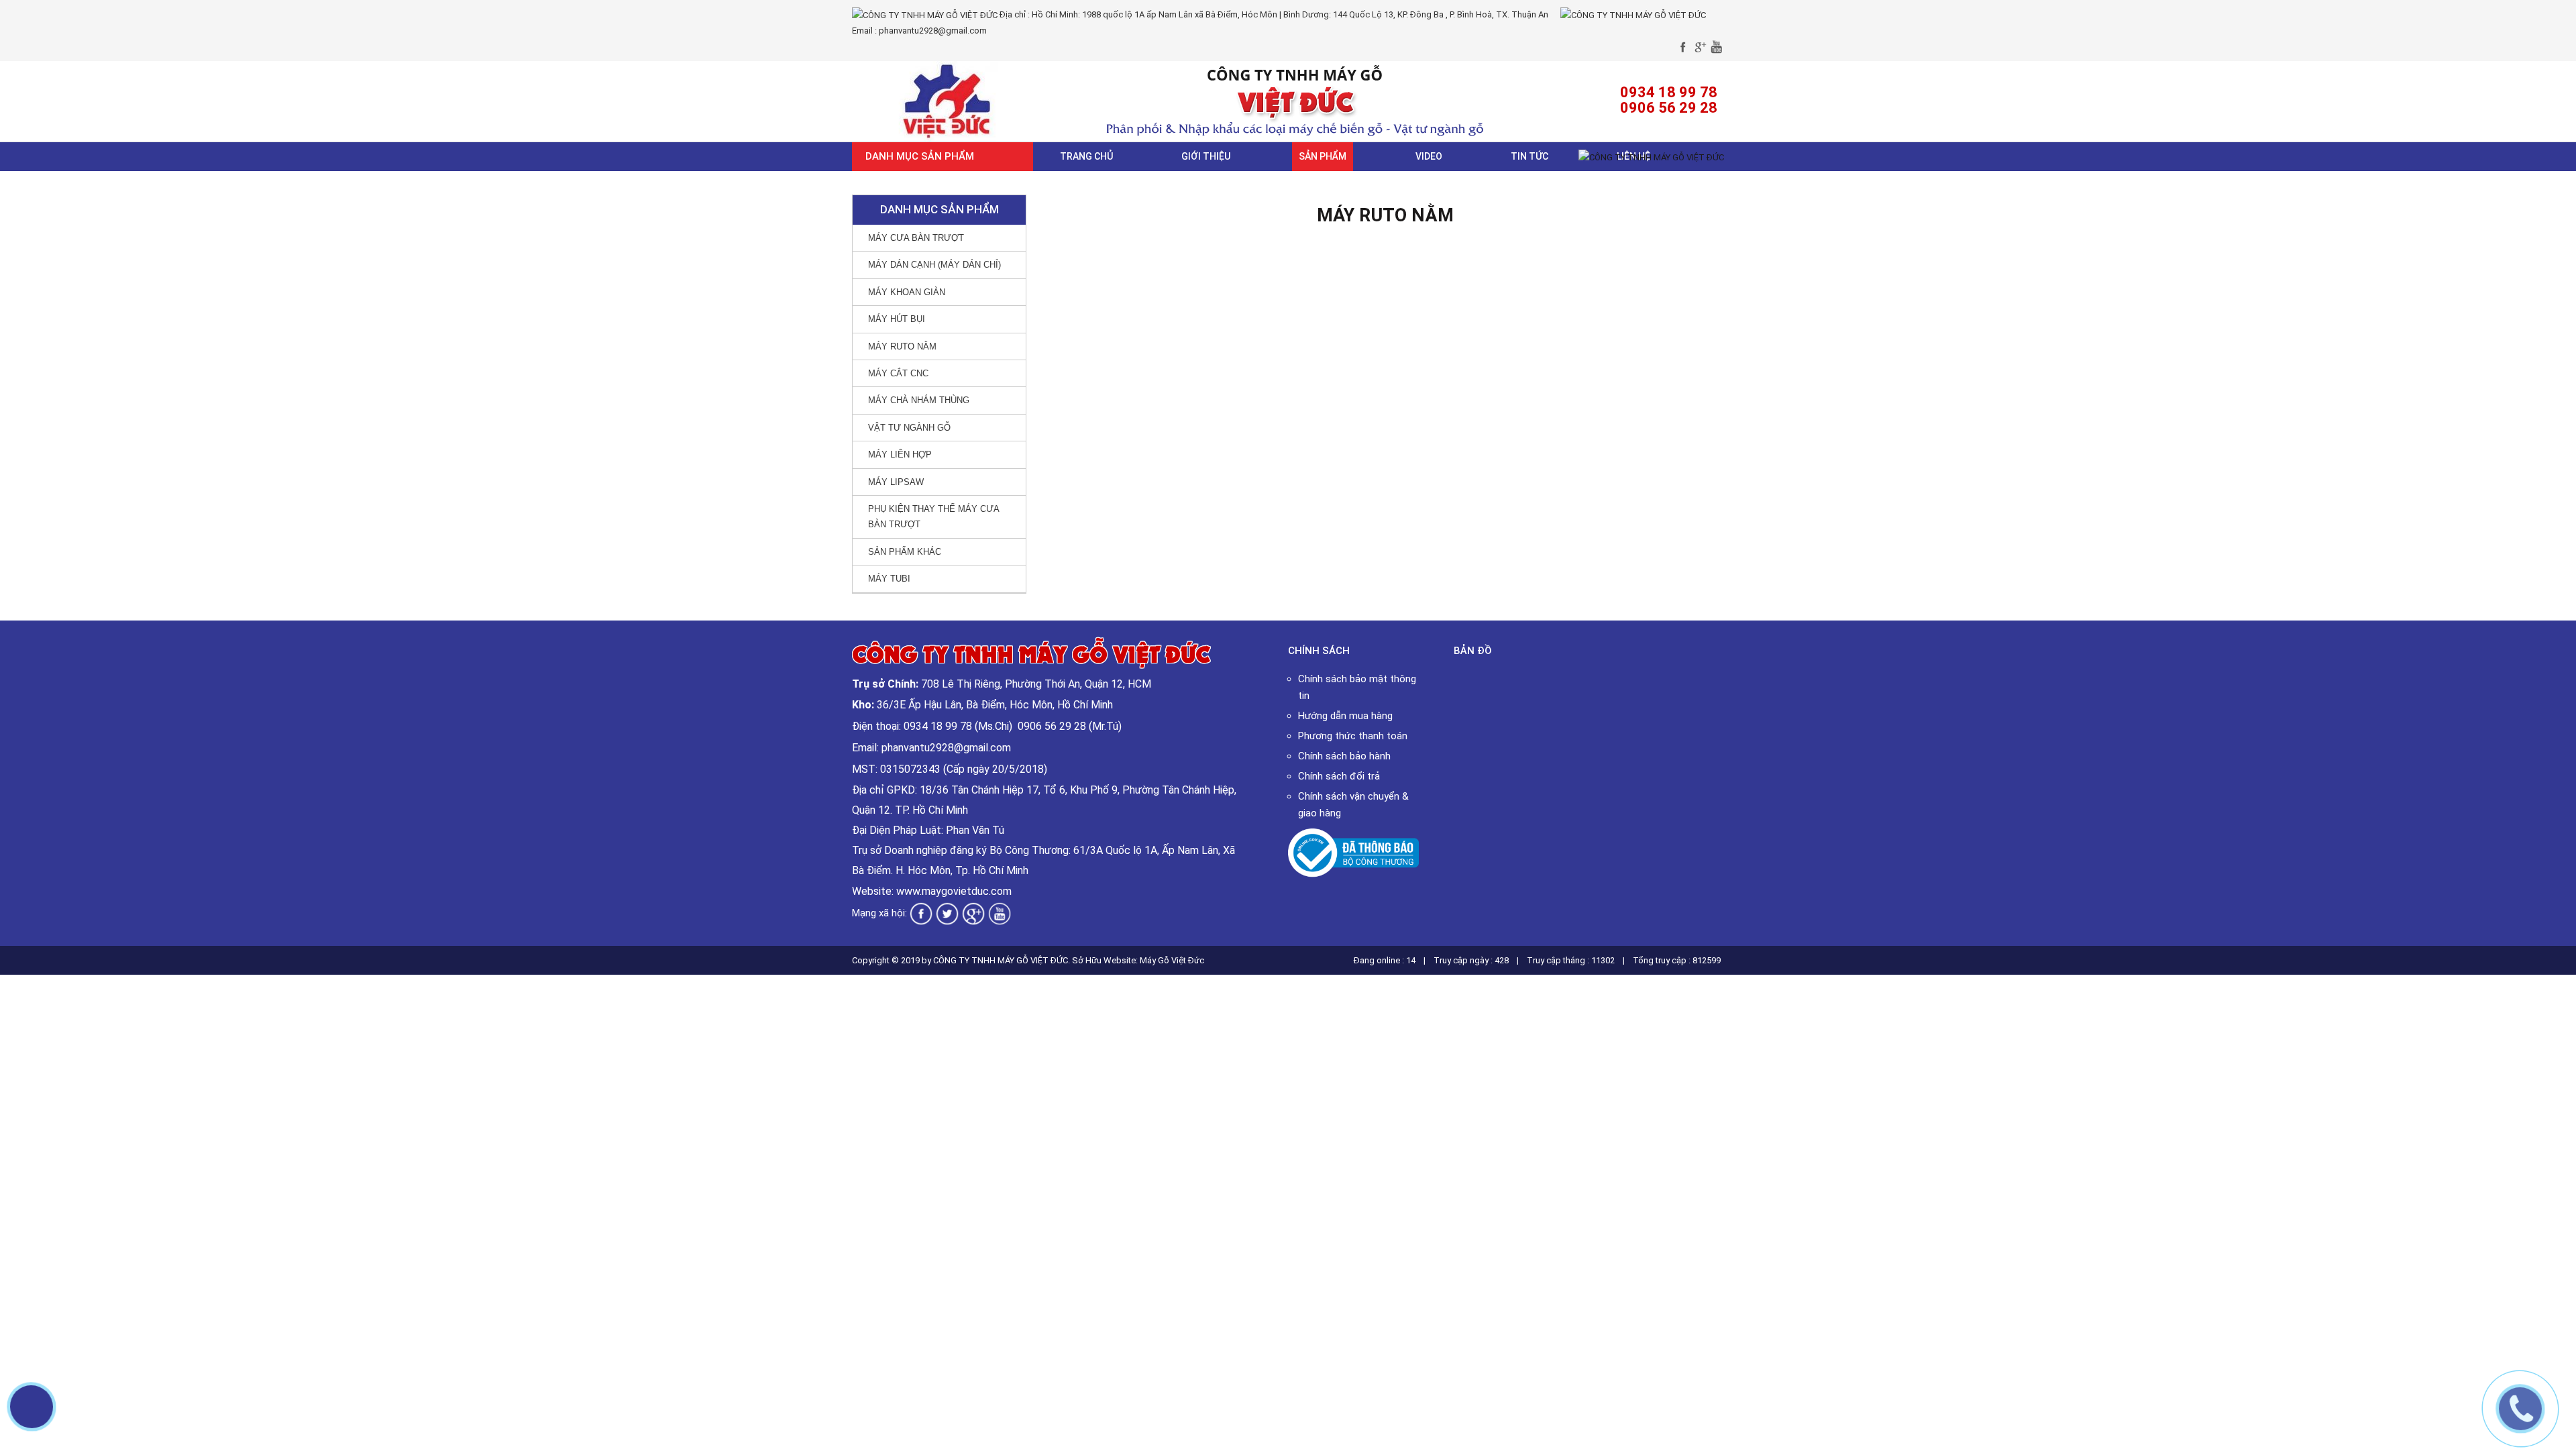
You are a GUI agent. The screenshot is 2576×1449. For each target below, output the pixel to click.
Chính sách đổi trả (1339, 776)
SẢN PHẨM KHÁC (905, 552)
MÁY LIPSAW (896, 482)
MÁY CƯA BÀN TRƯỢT (916, 238)
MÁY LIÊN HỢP (900, 454)
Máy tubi (889, 579)
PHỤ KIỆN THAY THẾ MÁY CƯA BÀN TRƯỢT (934, 517)
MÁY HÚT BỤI (897, 319)
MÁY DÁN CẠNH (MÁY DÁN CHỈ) (934, 265)
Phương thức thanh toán (1353, 736)
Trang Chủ (1086, 156)
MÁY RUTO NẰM (902, 346)
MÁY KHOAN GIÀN (907, 292)
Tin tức (1529, 156)
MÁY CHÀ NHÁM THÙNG (919, 400)
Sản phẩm (1323, 156)
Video (1429, 156)
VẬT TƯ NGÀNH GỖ (909, 428)
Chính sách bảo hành (1344, 756)
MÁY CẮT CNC (898, 373)
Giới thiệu (1206, 156)
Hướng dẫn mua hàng (1345, 716)
